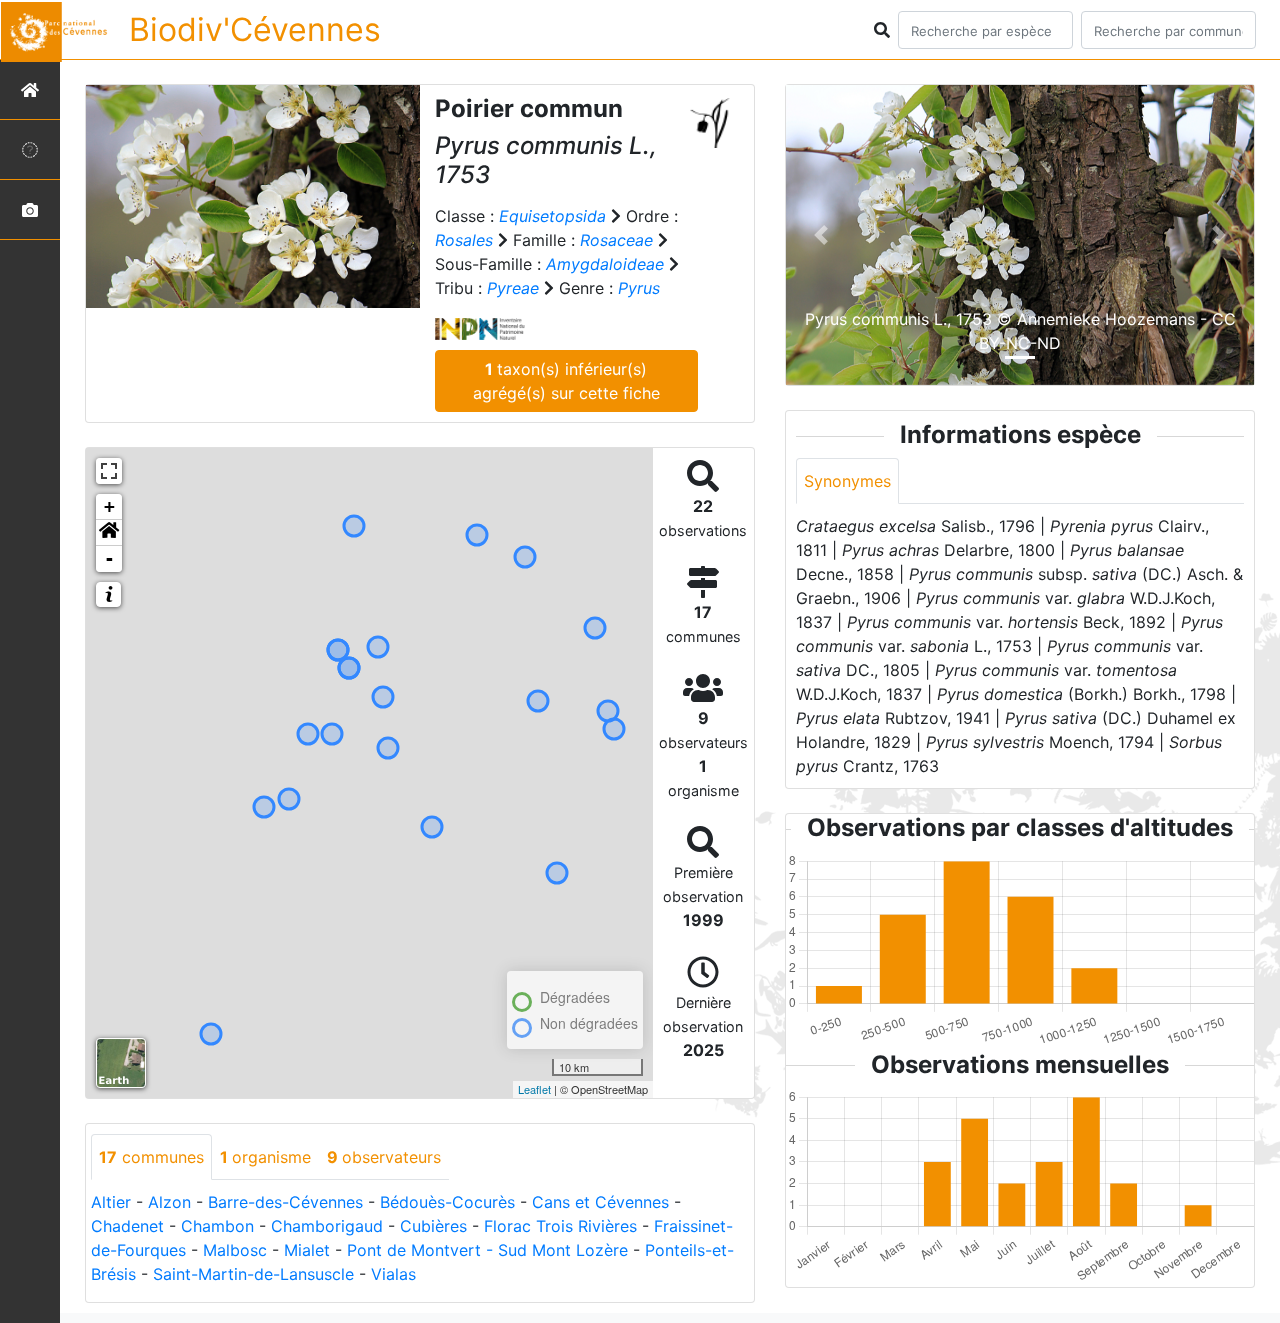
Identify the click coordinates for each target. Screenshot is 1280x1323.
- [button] (109, 558)
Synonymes (847, 481)
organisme (265, 1157)
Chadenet (127, 1226)
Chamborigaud (327, 1226)
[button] (109, 533)
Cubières (433, 1226)
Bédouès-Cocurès (447, 1202)
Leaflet (534, 1089)
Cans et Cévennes (600, 1202)
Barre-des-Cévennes (285, 1202)
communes (151, 1157)
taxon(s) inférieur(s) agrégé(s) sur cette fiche (566, 381)
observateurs (384, 1157)
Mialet (307, 1250)
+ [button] (109, 506)
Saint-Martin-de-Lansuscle (253, 1274)
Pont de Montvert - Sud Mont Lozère (487, 1250)
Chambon (217, 1226)
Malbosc (235, 1250)
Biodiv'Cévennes (255, 29)
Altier (111, 1202)
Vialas (393, 1274)
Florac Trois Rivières (560, 1226)
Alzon (169, 1202)
